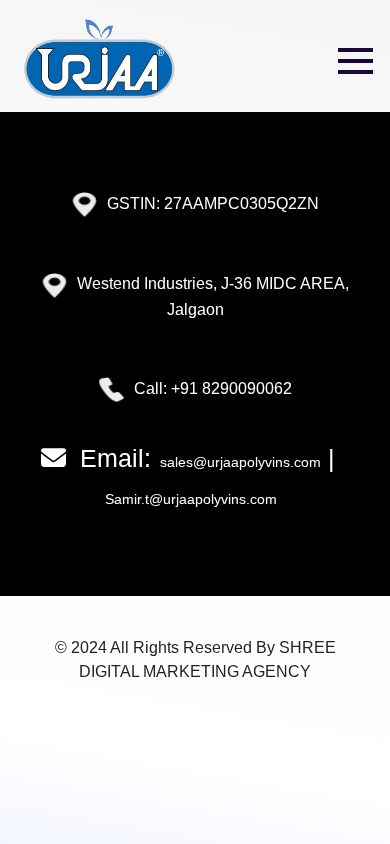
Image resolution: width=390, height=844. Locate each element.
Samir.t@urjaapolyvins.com (191, 499)
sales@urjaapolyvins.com (238, 462)
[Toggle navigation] (355, 61)
